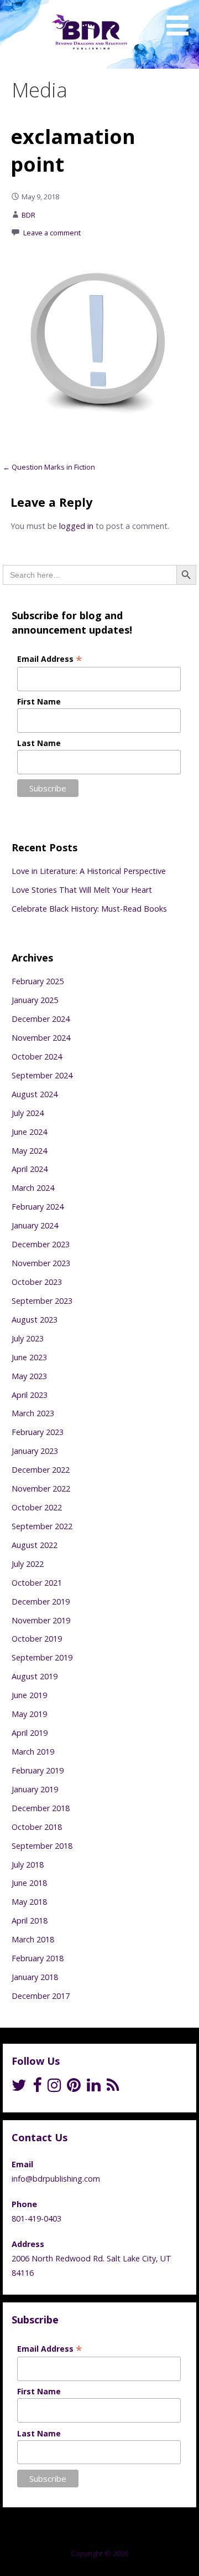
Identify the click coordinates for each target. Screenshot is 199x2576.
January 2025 (35, 1000)
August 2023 (35, 1320)
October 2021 (37, 1583)
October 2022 (37, 1507)
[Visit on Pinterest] (74, 2088)
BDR (28, 215)
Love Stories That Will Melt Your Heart (82, 890)
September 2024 (42, 1075)
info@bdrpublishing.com (56, 2179)
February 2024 (38, 1207)
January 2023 (35, 1451)
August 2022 (35, 1545)
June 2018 (29, 1883)
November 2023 (41, 1263)
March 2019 (33, 1752)
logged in (76, 526)
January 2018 (35, 1977)
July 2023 (28, 1338)
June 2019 (29, 1695)
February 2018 (38, 1958)
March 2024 (33, 1188)
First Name (39, 701)
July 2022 (28, 1564)
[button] (181, 20)
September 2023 (42, 1301)
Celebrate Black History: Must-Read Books (89, 909)
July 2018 (28, 1865)
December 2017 (41, 1996)
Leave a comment (52, 233)
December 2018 (41, 1808)
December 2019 (41, 1601)
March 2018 (33, 1939)
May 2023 (29, 1376)
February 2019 (38, 1770)
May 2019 (29, 1714)
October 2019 (37, 1639)
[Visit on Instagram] (54, 2088)
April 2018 (30, 1921)
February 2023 (38, 1432)
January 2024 (35, 1225)
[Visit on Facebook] (37, 2088)
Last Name (39, 743)
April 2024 (30, 1169)
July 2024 (28, 1113)
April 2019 (30, 1733)
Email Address (50, 659)
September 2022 (42, 1526)
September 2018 (42, 1846)
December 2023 (41, 1244)
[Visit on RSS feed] (113, 2088)
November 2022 (41, 1488)
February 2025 (38, 981)
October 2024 (37, 1056)
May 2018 (29, 1902)
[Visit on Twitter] (19, 2088)
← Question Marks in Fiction (49, 467)
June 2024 (29, 1132)
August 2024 (35, 1094)
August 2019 (35, 1676)
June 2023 (29, 1357)
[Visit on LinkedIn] (94, 2088)
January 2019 (35, 1789)
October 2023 (37, 1282)
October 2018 (37, 1827)
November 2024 (41, 1038)
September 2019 (42, 1657)
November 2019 (41, 1620)
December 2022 (41, 1470)
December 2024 (41, 1019)
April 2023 (30, 1395)
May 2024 (29, 1151)
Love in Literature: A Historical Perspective (89, 871)
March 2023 (33, 1413)
